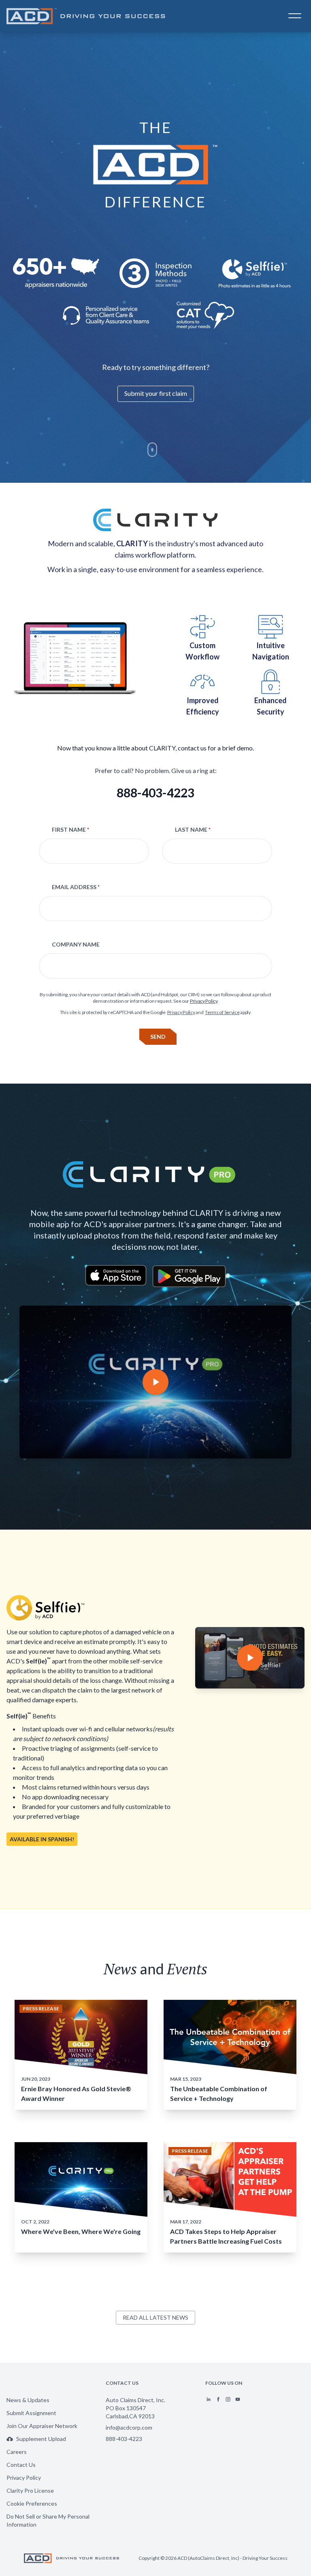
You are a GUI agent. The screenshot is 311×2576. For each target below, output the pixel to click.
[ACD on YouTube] (238, 2399)
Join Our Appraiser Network (42, 2426)
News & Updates (28, 2400)
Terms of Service (222, 1012)
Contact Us (21, 2465)
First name (70, 829)
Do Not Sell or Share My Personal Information (48, 2520)
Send (158, 1037)
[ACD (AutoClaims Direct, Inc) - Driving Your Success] (88, 16)
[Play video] (155, 1382)
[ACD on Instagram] (228, 2399)
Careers (17, 2452)
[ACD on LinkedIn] (209, 2399)
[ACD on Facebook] (218, 2399)
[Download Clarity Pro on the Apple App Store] (116, 1276)
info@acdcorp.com (129, 2427)
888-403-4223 (155, 792)
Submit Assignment (31, 2413)
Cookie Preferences (32, 2503)
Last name (193, 829)
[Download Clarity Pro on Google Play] (189, 1276)
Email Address (76, 887)
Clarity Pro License (30, 2490)
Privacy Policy (204, 1001)
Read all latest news (155, 2317)
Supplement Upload (41, 2439)
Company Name (76, 944)
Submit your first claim (156, 393)
